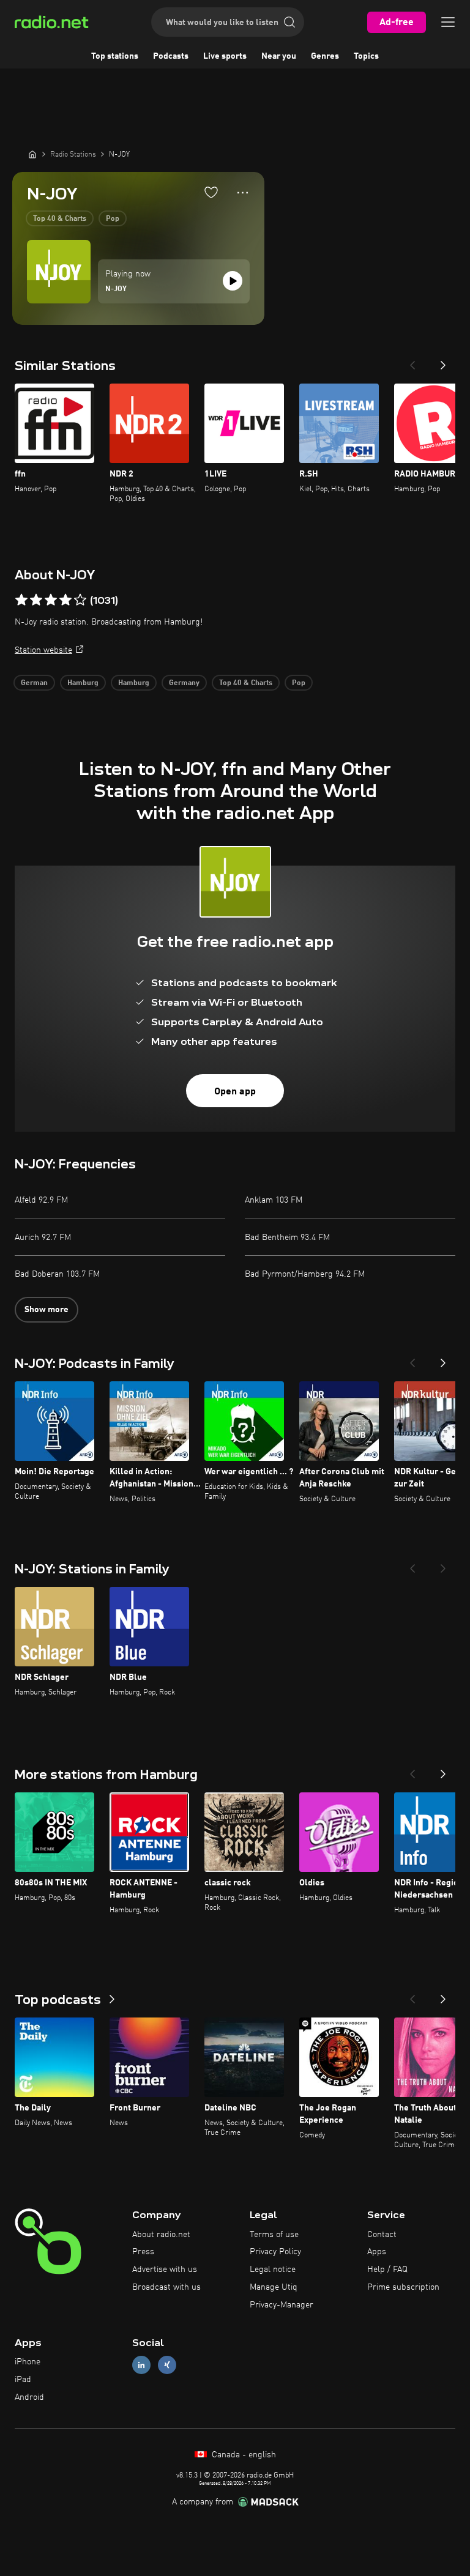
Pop (113, 219)
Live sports (225, 56)
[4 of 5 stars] (65, 600)
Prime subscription (403, 2287)
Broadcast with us (166, 2287)
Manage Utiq (274, 2287)
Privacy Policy (275, 2252)
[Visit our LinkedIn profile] (141, 2365)
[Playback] (233, 281)
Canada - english (243, 2455)
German (34, 683)
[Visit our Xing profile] (167, 2365)
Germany (184, 683)
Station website (43, 650)
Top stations (115, 56)
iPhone (28, 2362)
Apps (377, 2252)
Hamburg (83, 683)
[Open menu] (448, 22)
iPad (23, 2380)
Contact (382, 2235)
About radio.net (161, 2235)
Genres (325, 56)
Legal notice (273, 2270)
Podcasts (171, 56)
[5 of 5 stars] (80, 600)
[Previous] (412, 362)
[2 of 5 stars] (36, 600)
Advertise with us (165, 2270)
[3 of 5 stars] (51, 600)
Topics (366, 56)
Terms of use (274, 2235)
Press (143, 2252)
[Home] (32, 154)
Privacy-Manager (282, 2305)
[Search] (289, 22)
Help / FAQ (387, 2270)
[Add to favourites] (211, 192)
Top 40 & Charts (60, 219)
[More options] (243, 193)
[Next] (443, 362)
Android (29, 2397)
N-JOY (116, 289)
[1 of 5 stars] (21, 600)
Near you (279, 56)
